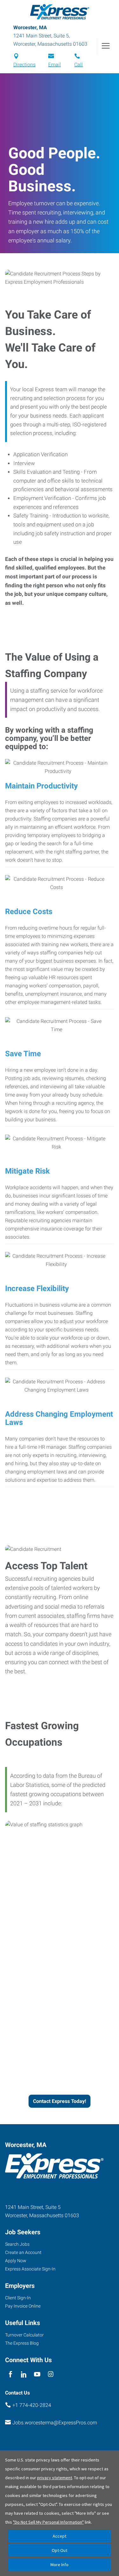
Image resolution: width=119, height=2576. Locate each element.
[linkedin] (24, 2374)
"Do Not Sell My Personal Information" (48, 2522)
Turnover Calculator (24, 2335)
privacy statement (55, 2478)
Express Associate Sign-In (30, 2269)
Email (55, 65)
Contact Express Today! (60, 2101)
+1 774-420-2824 (32, 2405)
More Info (60, 2565)
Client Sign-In (18, 2298)
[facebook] (10, 2374)
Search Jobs (17, 2244)
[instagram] (51, 2374)
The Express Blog (22, 2343)
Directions (24, 65)
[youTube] (37, 2374)
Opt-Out (60, 2550)
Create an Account (23, 2252)
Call (79, 65)
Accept (60, 2536)
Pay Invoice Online (23, 2306)
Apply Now (16, 2261)
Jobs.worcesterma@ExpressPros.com (55, 2423)
